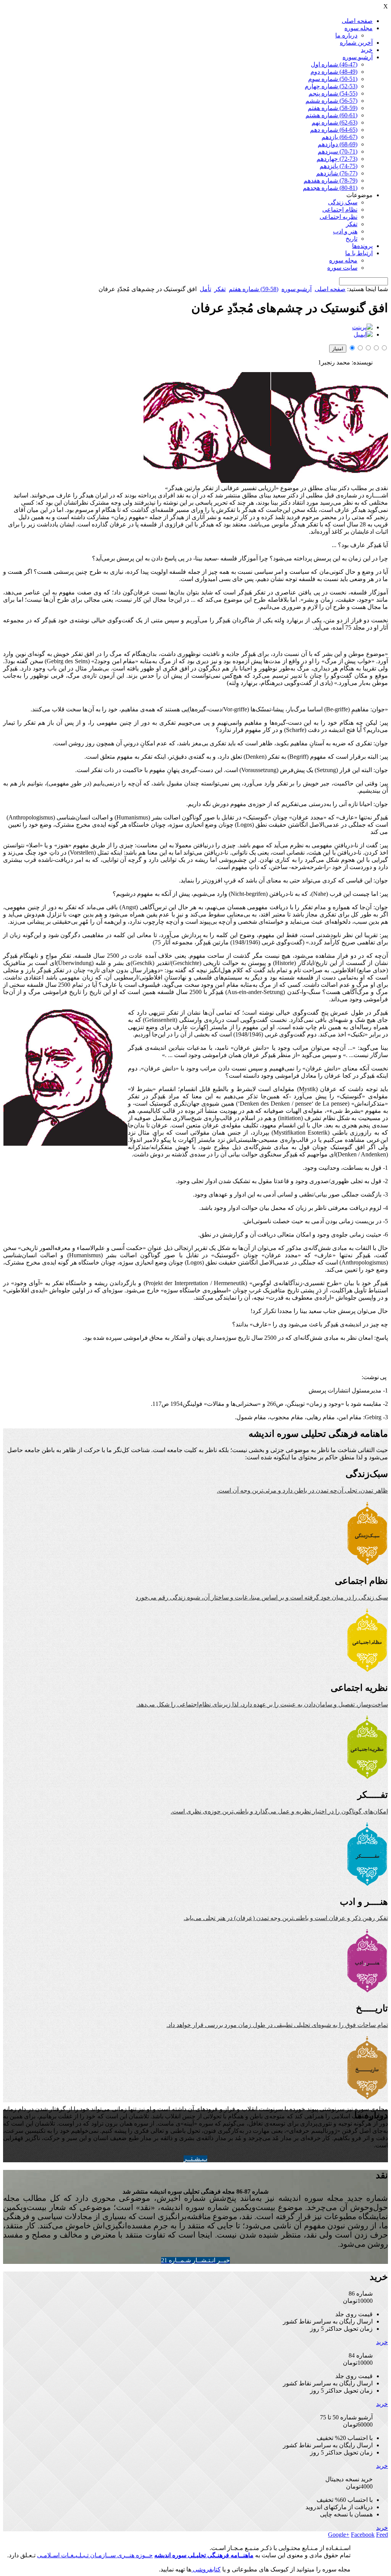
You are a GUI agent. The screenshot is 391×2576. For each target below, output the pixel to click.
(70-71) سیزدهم (338, 151)
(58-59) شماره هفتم (333, 108)
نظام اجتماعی (340, 210)
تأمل (205, 289)
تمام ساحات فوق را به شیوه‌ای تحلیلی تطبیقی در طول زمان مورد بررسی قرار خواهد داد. (277, 2025)
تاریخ (351, 239)
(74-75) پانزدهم (338, 166)
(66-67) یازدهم (339, 137)
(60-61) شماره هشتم (331, 115)
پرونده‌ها (362, 246)
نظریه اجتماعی (338, 217)
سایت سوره (342, 268)
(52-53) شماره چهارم (331, 86)
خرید (367, 50)
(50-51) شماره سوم (333, 79)
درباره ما (346, 35)
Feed (382, 2535)
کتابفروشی (206, 2569)
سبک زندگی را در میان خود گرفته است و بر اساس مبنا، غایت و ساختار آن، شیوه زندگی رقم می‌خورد (262, 1597)
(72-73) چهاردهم (337, 159)
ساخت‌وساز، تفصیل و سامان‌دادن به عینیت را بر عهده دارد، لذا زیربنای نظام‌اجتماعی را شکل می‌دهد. (262, 1704)
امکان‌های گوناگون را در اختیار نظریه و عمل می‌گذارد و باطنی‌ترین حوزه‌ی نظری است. (279, 1811)
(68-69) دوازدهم (338, 144)
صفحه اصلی (357, 21)
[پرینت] (362, 327)
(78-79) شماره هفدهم (330, 181)
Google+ (339, 2535)
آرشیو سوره (358, 57)
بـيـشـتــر (195, 2159)
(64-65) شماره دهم (334, 130)
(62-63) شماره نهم (334, 122)
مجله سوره (359, 28)
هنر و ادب (345, 231)
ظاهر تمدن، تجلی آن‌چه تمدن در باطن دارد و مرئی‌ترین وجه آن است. (302, 1490)
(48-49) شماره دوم (334, 72)
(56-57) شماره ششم (331, 101)
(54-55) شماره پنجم (333, 93)
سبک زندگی (343, 202)
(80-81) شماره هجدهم (330, 188)
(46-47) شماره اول (334, 64)
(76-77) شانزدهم (337, 173)
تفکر (352, 224)
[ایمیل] (363, 334)
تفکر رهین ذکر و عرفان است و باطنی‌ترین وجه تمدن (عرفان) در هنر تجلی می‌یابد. (286, 1918)
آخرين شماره (356, 43)
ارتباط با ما (359, 253)
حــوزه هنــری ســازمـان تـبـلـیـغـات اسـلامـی (95, 2555)
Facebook (363, 2535)
